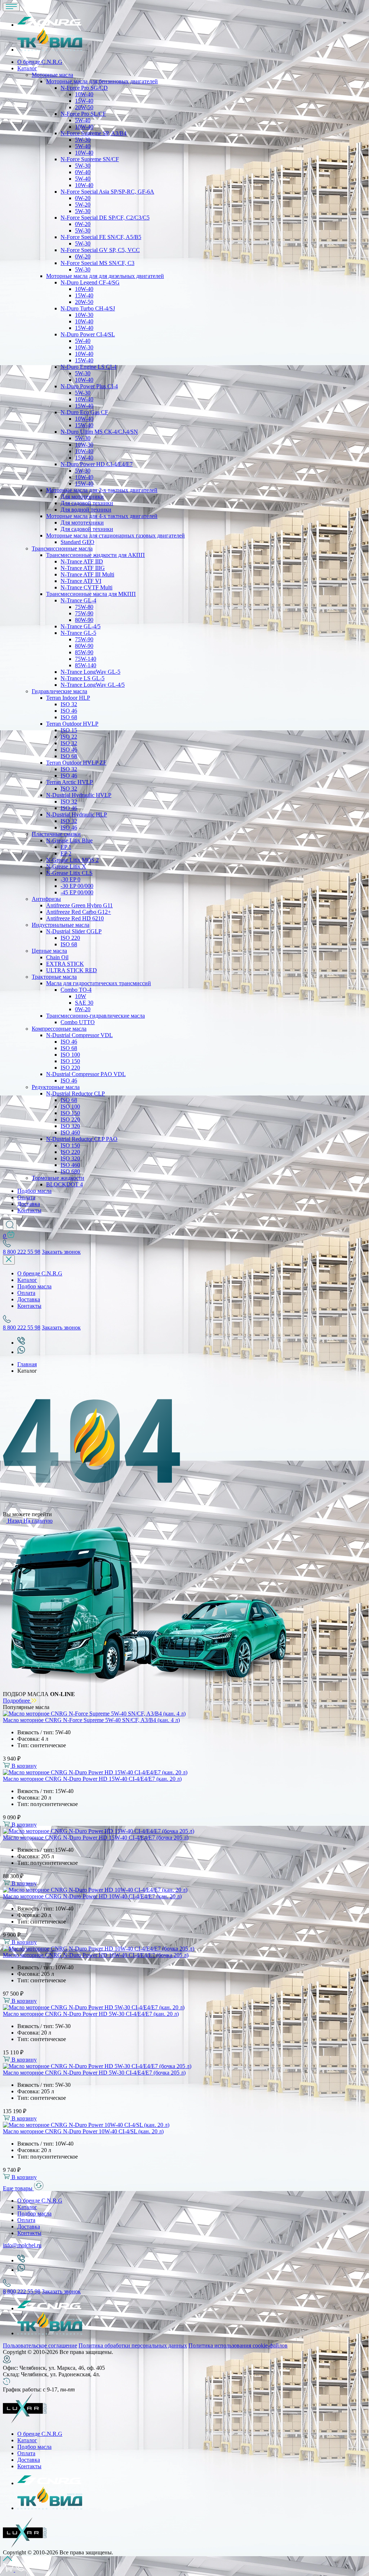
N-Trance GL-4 (78, 600)
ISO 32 (69, 704)
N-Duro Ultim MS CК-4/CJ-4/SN (99, 432)
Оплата (26, 1197)
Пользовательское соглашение (40, 2345)
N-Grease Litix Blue (69, 840)
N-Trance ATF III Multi (87, 574)
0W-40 (83, 172)
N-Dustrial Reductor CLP (75, 1094)
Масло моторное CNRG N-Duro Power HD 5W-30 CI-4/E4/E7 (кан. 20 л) (91, 2014)
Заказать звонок (61, 1252)
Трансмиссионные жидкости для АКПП (95, 555)
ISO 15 (69, 730)
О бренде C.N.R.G (40, 62)
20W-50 (84, 107)
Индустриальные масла (61, 925)
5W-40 (83, 120)
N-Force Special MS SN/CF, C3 (97, 263)
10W (81, 996)
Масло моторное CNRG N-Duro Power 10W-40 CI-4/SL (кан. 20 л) (83, 2131)
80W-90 (84, 620)
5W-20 (83, 205)
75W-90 (84, 613)
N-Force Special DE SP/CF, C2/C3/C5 (105, 218)
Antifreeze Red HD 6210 (75, 918)
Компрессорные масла (59, 1029)
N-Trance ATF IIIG (83, 568)
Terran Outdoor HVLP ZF (76, 763)
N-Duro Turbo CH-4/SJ (88, 308)
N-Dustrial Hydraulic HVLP (79, 795)
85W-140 (86, 665)
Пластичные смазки (56, 834)
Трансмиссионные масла (62, 548)
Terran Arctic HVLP (70, 782)
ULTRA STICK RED (72, 970)
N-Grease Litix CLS (69, 873)
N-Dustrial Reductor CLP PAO (82, 1139)
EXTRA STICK (65, 964)
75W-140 (86, 659)
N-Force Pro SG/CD (84, 88)
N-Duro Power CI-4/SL (88, 334)
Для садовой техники (87, 503)
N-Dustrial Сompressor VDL (79, 1035)
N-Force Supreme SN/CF (90, 159)
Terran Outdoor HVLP (72, 724)
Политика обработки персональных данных (133, 2345)
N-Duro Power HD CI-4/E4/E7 (97, 464)
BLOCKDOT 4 (65, 1184)
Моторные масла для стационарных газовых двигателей (115, 535)
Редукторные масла (56, 1087)
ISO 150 (70, 1061)
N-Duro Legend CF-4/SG (90, 282)
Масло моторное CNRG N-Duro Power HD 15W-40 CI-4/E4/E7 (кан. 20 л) (92, 1779)
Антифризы (46, 899)
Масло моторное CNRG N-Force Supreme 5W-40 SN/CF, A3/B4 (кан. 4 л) (91, 1720)
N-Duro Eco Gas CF (84, 412)
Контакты (29, 1210)
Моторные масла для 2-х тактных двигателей (102, 490)
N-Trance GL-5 (78, 633)
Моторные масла (52, 75)
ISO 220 (70, 938)
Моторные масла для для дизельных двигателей (105, 276)
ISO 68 (69, 717)
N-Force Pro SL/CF (83, 114)
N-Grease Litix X (66, 866)
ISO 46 (69, 711)
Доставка (29, 1204)
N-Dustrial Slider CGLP (74, 931)
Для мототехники (82, 497)
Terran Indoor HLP (68, 698)
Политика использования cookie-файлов (238, 2345)
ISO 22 (69, 737)
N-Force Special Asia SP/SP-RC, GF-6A (107, 192)
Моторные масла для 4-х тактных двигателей (102, 516)
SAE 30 (84, 1003)
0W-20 (83, 198)
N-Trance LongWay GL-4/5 (93, 685)
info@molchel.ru (22, 2245)
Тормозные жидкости (58, 1178)
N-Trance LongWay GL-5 (90, 672)
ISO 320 (70, 1126)
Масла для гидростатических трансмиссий (99, 983)
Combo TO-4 (76, 990)
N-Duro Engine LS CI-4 (88, 367)
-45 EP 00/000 (77, 892)
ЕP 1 (66, 847)
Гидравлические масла (59, 691)
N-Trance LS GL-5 (83, 678)
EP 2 (66, 853)
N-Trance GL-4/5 (81, 626)
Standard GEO (77, 542)
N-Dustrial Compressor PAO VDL (86, 1074)
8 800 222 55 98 (22, 1252)
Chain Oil (57, 957)
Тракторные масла (54, 977)
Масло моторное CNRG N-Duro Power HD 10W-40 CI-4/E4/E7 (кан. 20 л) (92, 1896)
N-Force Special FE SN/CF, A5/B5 (101, 237)
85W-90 (84, 652)
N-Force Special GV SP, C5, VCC (100, 250)
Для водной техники (86, 510)
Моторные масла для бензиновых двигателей (102, 81)
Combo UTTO (78, 1022)
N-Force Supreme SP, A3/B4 (94, 133)
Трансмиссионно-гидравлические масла (95, 1016)
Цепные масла (49, 951)
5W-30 (83, 140)
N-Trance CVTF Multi (86, 587)
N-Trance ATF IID (82, 561)
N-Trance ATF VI (81, 581)
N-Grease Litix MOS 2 (72, 860)
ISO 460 (70, 1132)
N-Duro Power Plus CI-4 (89, 386)
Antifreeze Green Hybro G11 (79, 905)
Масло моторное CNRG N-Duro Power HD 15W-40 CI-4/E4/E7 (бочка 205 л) (96, 1838)
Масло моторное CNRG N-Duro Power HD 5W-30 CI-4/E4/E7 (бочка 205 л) (94, 2073)
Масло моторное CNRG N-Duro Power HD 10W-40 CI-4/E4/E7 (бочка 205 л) (96, 1955)
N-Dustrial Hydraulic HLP (77, 815)
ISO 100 (70, 1055)
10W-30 (84, 315)
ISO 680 (70, 1171)
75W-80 (84, 607)
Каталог (27, 68)
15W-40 (84, 101)
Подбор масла (34, 1191)
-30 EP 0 (70, 879)
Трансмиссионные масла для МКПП (91, 594)
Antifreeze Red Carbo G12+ (79, 912)
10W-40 (84, 94)
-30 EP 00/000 (77, 886)
